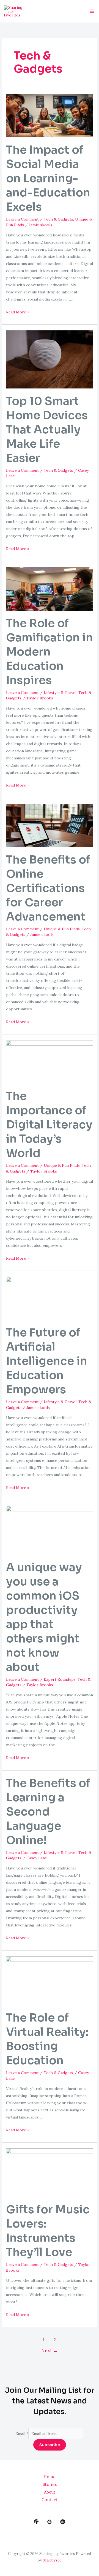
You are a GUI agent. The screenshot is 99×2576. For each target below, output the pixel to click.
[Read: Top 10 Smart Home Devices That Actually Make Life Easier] (50, 359)
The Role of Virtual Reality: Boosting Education (47, 2039)
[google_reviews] (50, 2522)
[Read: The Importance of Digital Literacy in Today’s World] (50, 1061)
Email (22, 2434)
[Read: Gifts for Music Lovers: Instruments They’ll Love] (50, 2172)
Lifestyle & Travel (60, 693)
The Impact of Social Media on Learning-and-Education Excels (48, 178)
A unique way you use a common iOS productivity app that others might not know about (44, 1617)
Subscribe (50, 2445)
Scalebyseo (52, 2560)
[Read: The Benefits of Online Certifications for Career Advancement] (50, 825)
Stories (50, 2484)
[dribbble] (63, 2522)
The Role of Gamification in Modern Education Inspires (50, 652)
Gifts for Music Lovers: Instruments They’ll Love (48, 2231)
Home (50, 2477)
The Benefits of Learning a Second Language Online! (48, 1812)
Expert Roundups (60, 1679)
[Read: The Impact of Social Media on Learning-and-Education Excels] (50, 115)
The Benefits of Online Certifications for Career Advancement (48, 888)
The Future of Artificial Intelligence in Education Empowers (47, 1361)
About (50, 2492)
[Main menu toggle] (92, 11)
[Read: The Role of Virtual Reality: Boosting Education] (50, 1980)
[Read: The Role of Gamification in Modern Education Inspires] (50, 588)
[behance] (36, 2522)
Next (50, 2351)
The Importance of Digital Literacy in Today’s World (49, 1125)
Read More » (18, 311)
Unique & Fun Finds (62, 929)
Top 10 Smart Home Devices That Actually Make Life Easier (47, 430)
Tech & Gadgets (58, 219)
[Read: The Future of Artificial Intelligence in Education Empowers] (50, 1298)
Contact (50, 2500)
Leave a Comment (22, 219)
